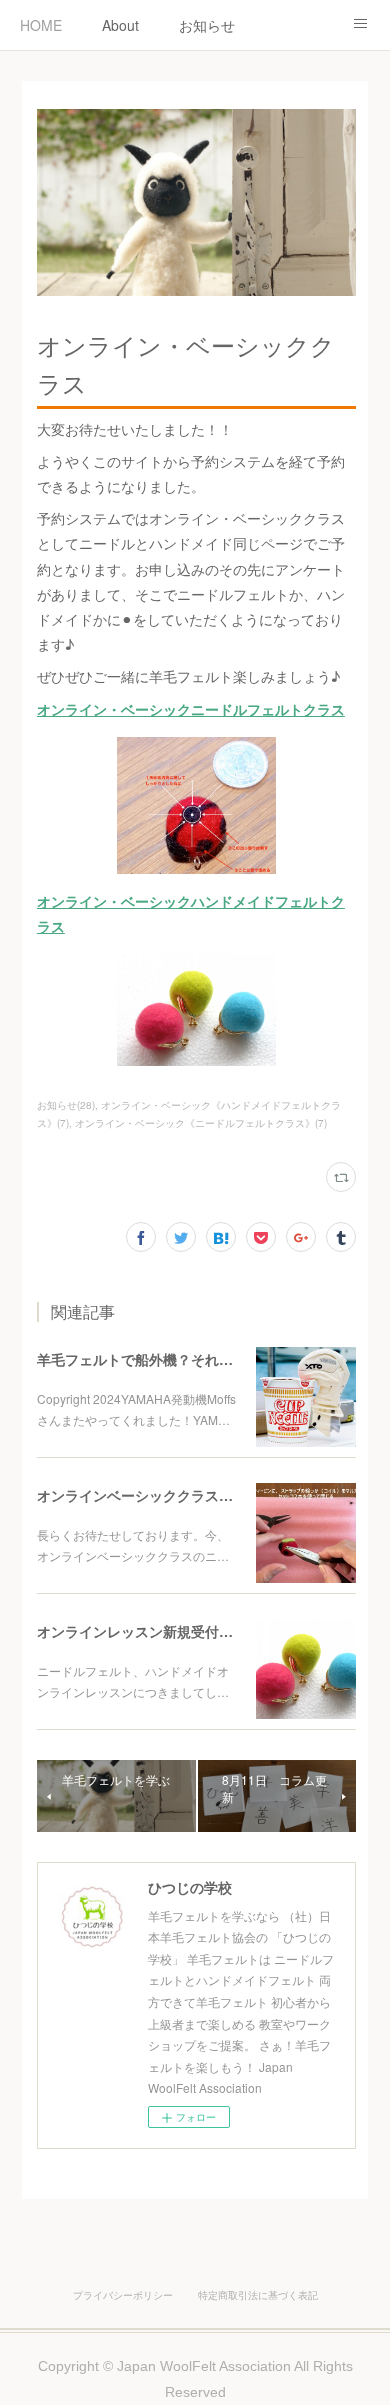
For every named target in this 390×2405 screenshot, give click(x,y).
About (120, 25)
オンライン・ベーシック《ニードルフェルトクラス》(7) (201, 1123)
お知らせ (207, 25)
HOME (41, 25)
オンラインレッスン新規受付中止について (170, 1631)
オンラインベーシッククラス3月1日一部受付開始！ (199, 1495)
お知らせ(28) (66, 1105)
